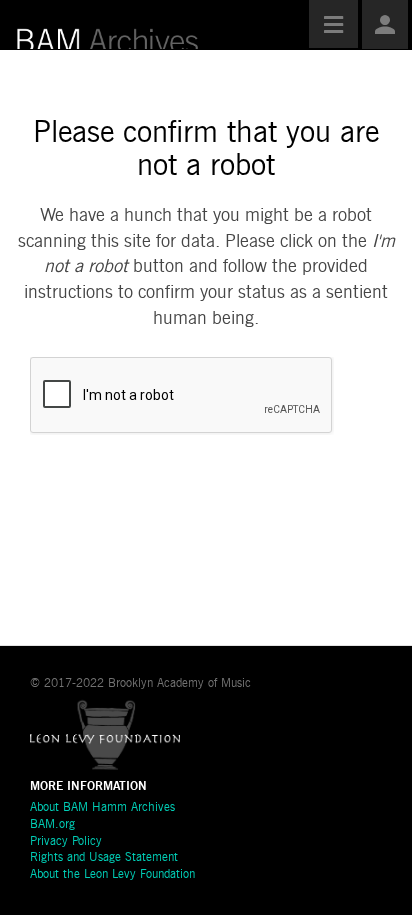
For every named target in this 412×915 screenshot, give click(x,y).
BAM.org (52, 825)
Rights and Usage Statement (104, 858)
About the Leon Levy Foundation (112, 875)
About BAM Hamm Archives (102, 808)
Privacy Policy (66, 842)
